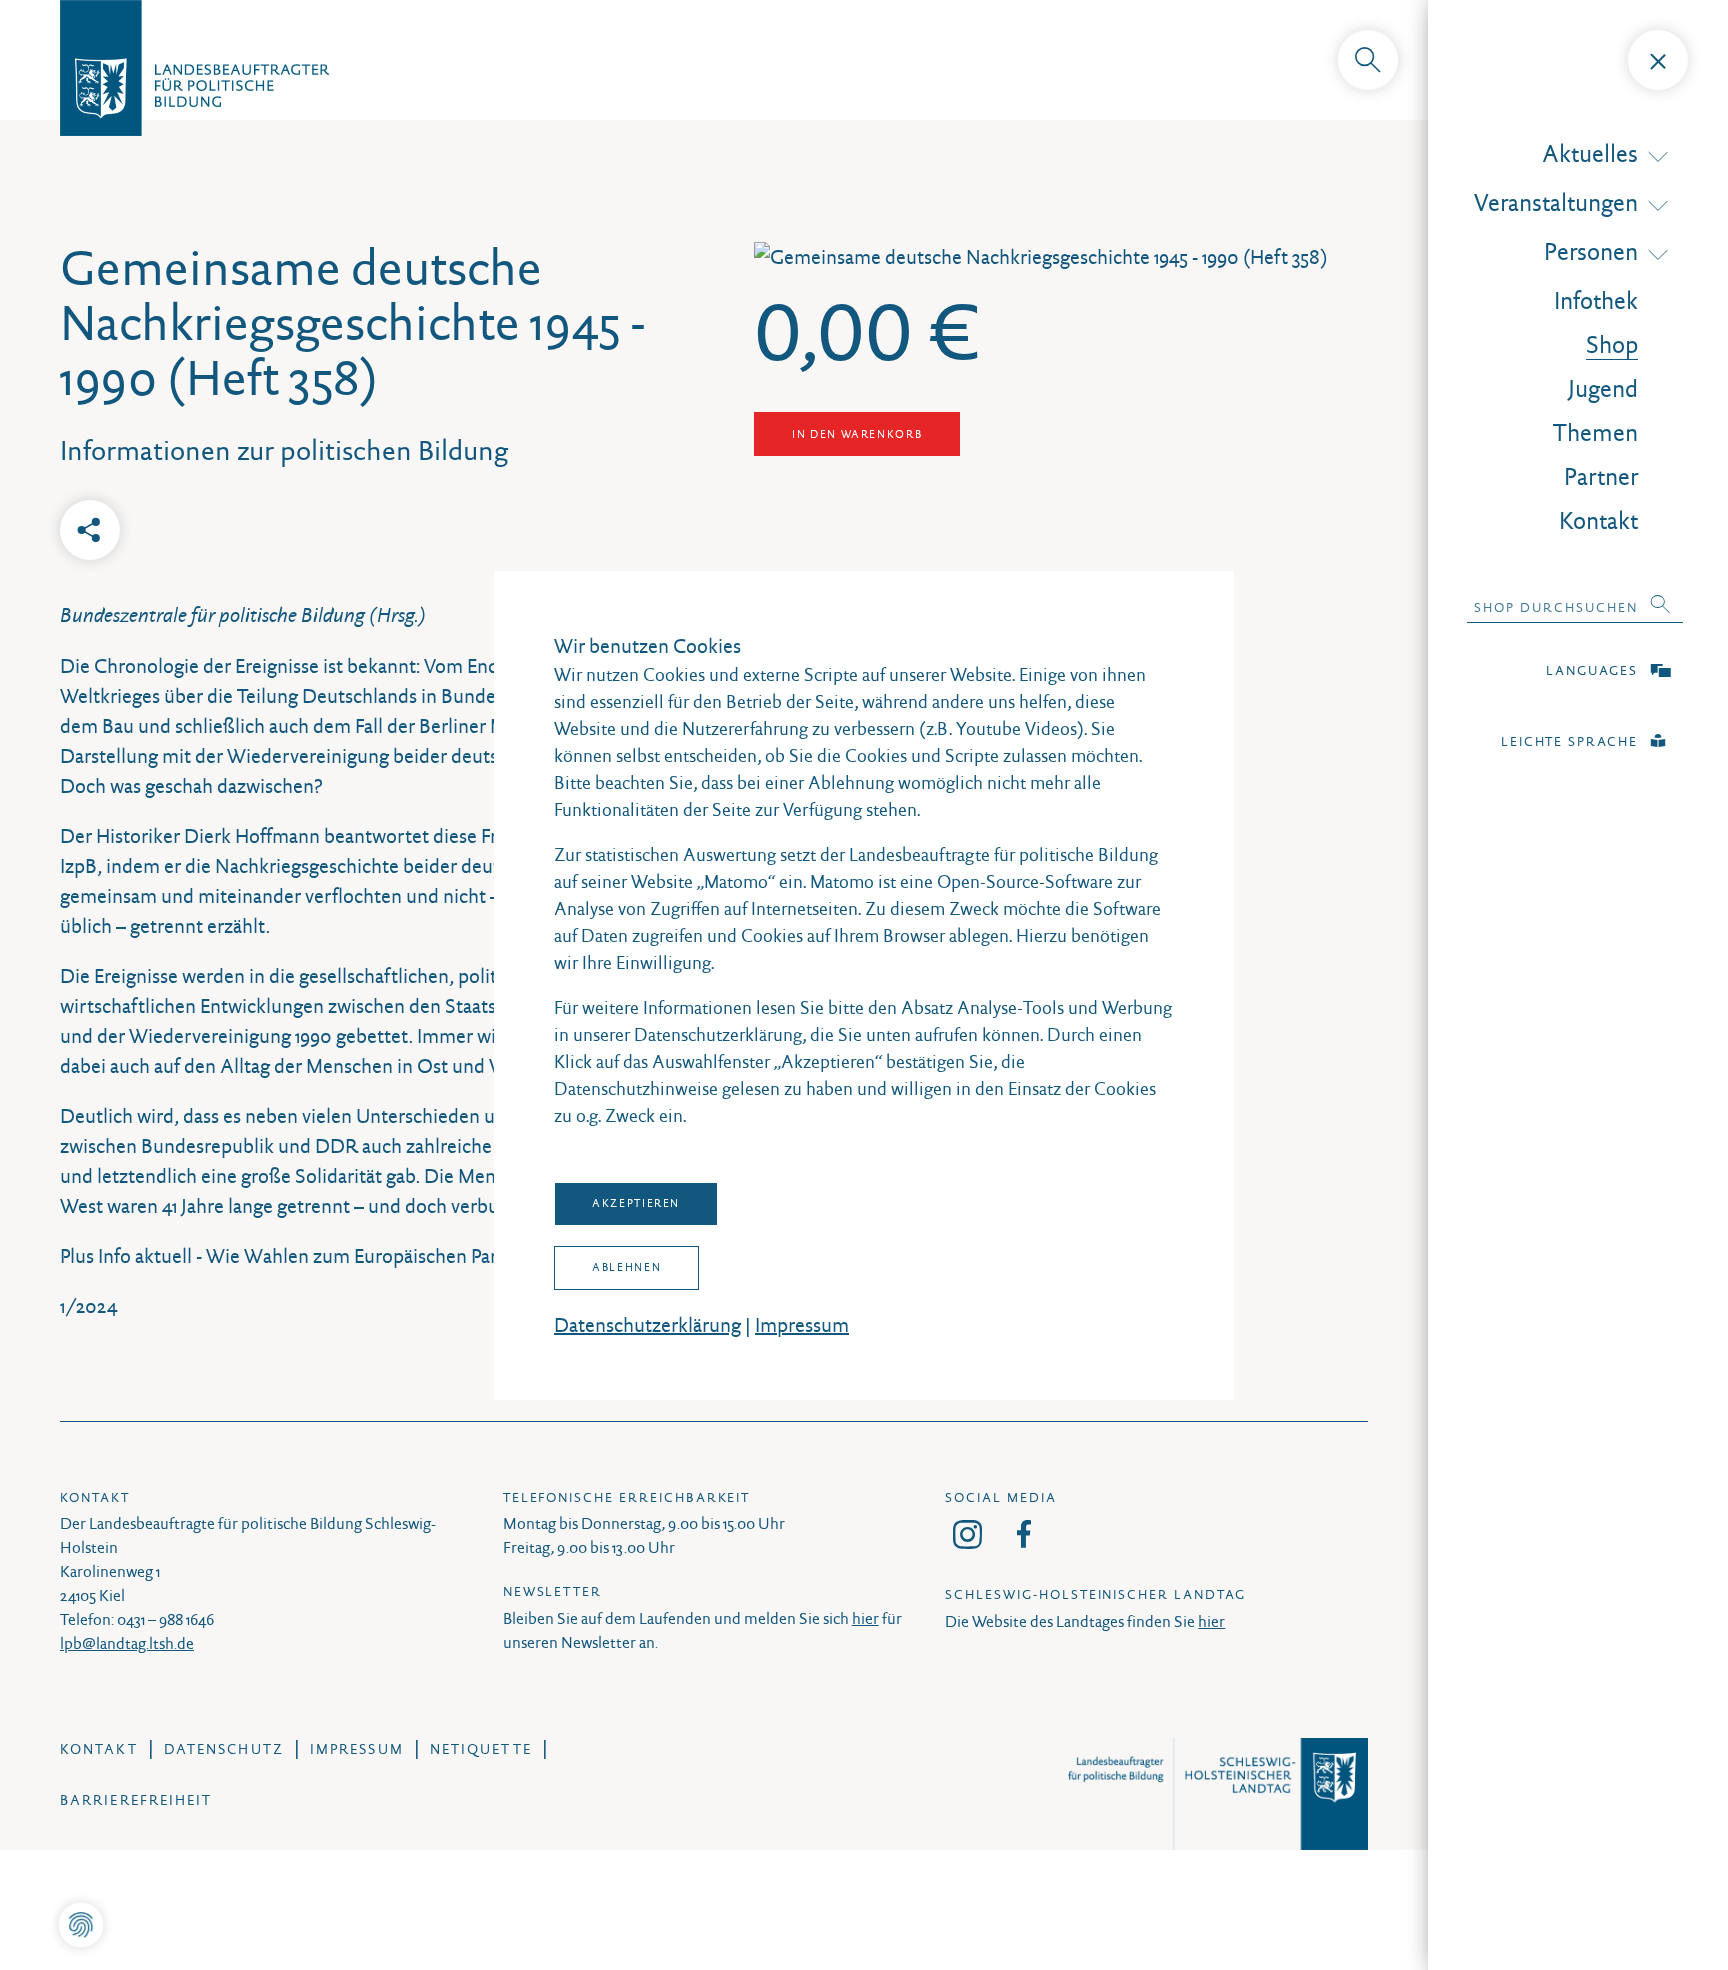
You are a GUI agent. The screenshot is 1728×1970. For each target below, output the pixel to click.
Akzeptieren (636, 1203)
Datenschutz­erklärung (647, 1325)
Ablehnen (626, 1267)
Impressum (802, 1325)
